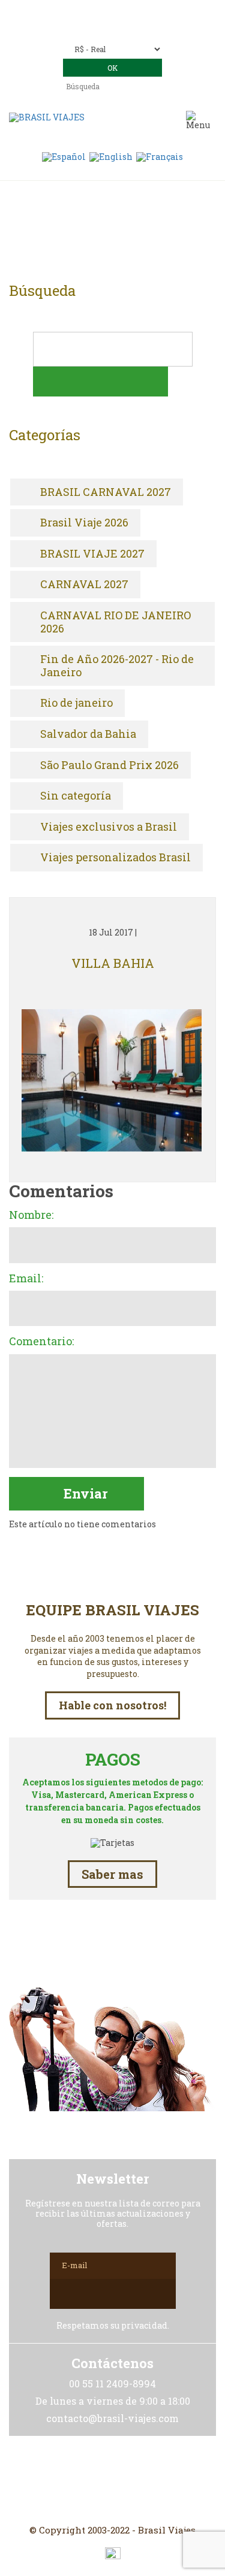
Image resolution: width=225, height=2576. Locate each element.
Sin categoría (76, 796)
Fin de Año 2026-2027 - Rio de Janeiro (117, 666)
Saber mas (112, 1874)
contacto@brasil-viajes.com (129, 28)
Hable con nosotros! (112, 1705)
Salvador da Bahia (88, 734)
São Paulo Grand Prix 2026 (109, 765)
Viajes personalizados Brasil (115, 858)
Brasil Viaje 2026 (84, 523)
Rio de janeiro (76, 703)
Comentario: (41, 1342)
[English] (111, 156)
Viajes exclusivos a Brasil (109, 827)
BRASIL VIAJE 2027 (92, 554)
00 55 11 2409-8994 (139, 10)
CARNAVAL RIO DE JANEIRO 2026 (115, 622)
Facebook (113, 2480)
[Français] (160, 156)
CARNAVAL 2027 (84, 585)
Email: (26, 1279)
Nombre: (31, 1215)
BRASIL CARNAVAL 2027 (106, 492)
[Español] (64, 156)
